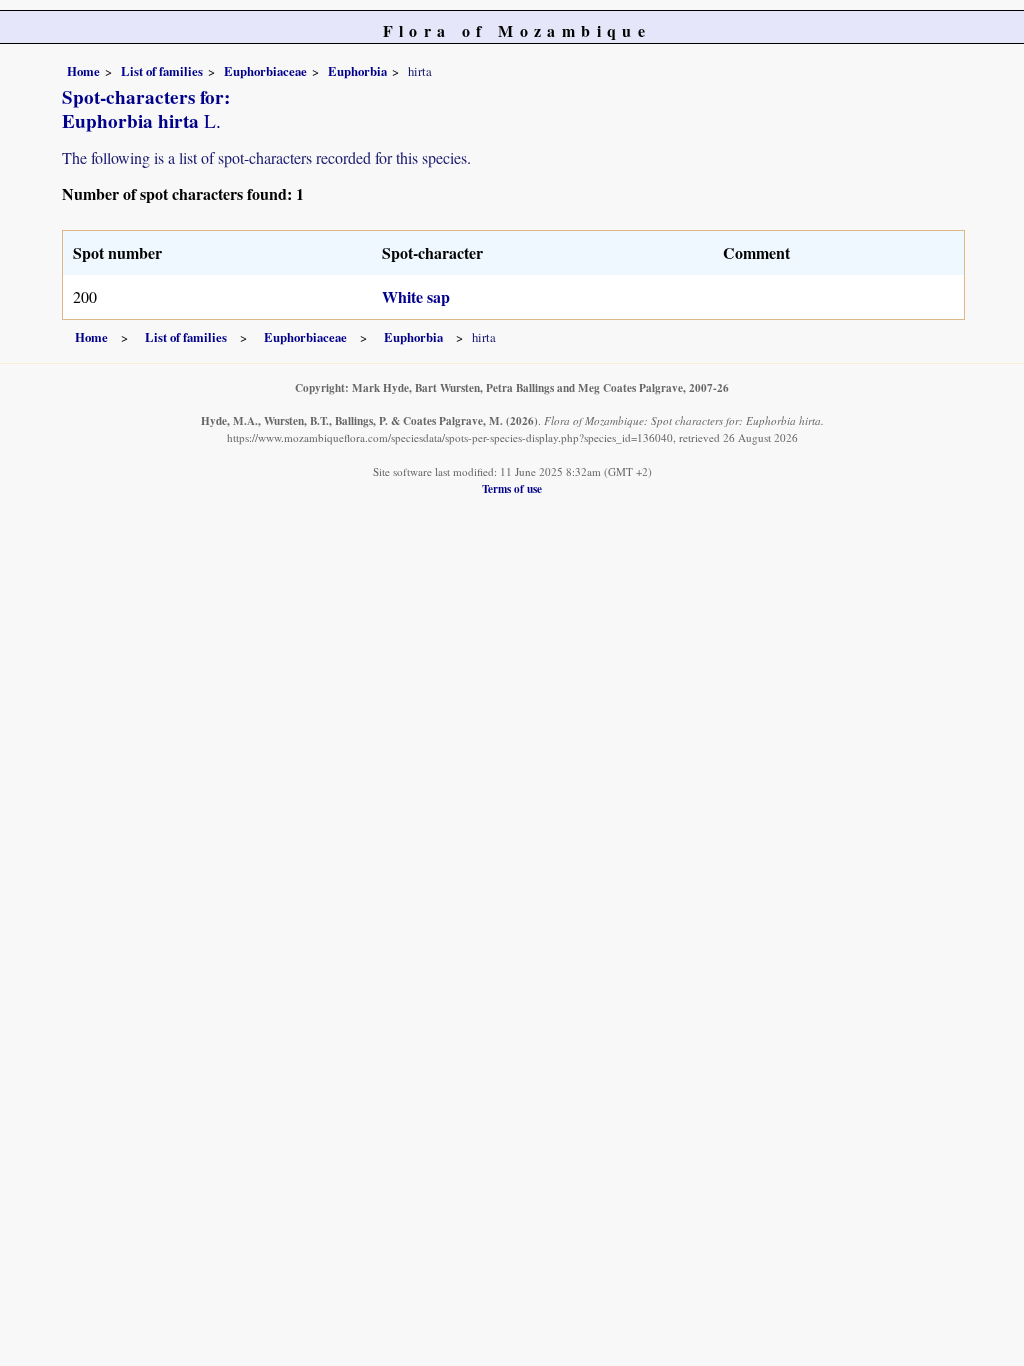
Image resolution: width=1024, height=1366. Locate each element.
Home (83, 71)
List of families (162, 71)
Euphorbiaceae (265, 71)
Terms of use (512, 488)
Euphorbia (357, 71)
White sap (416, 296)
